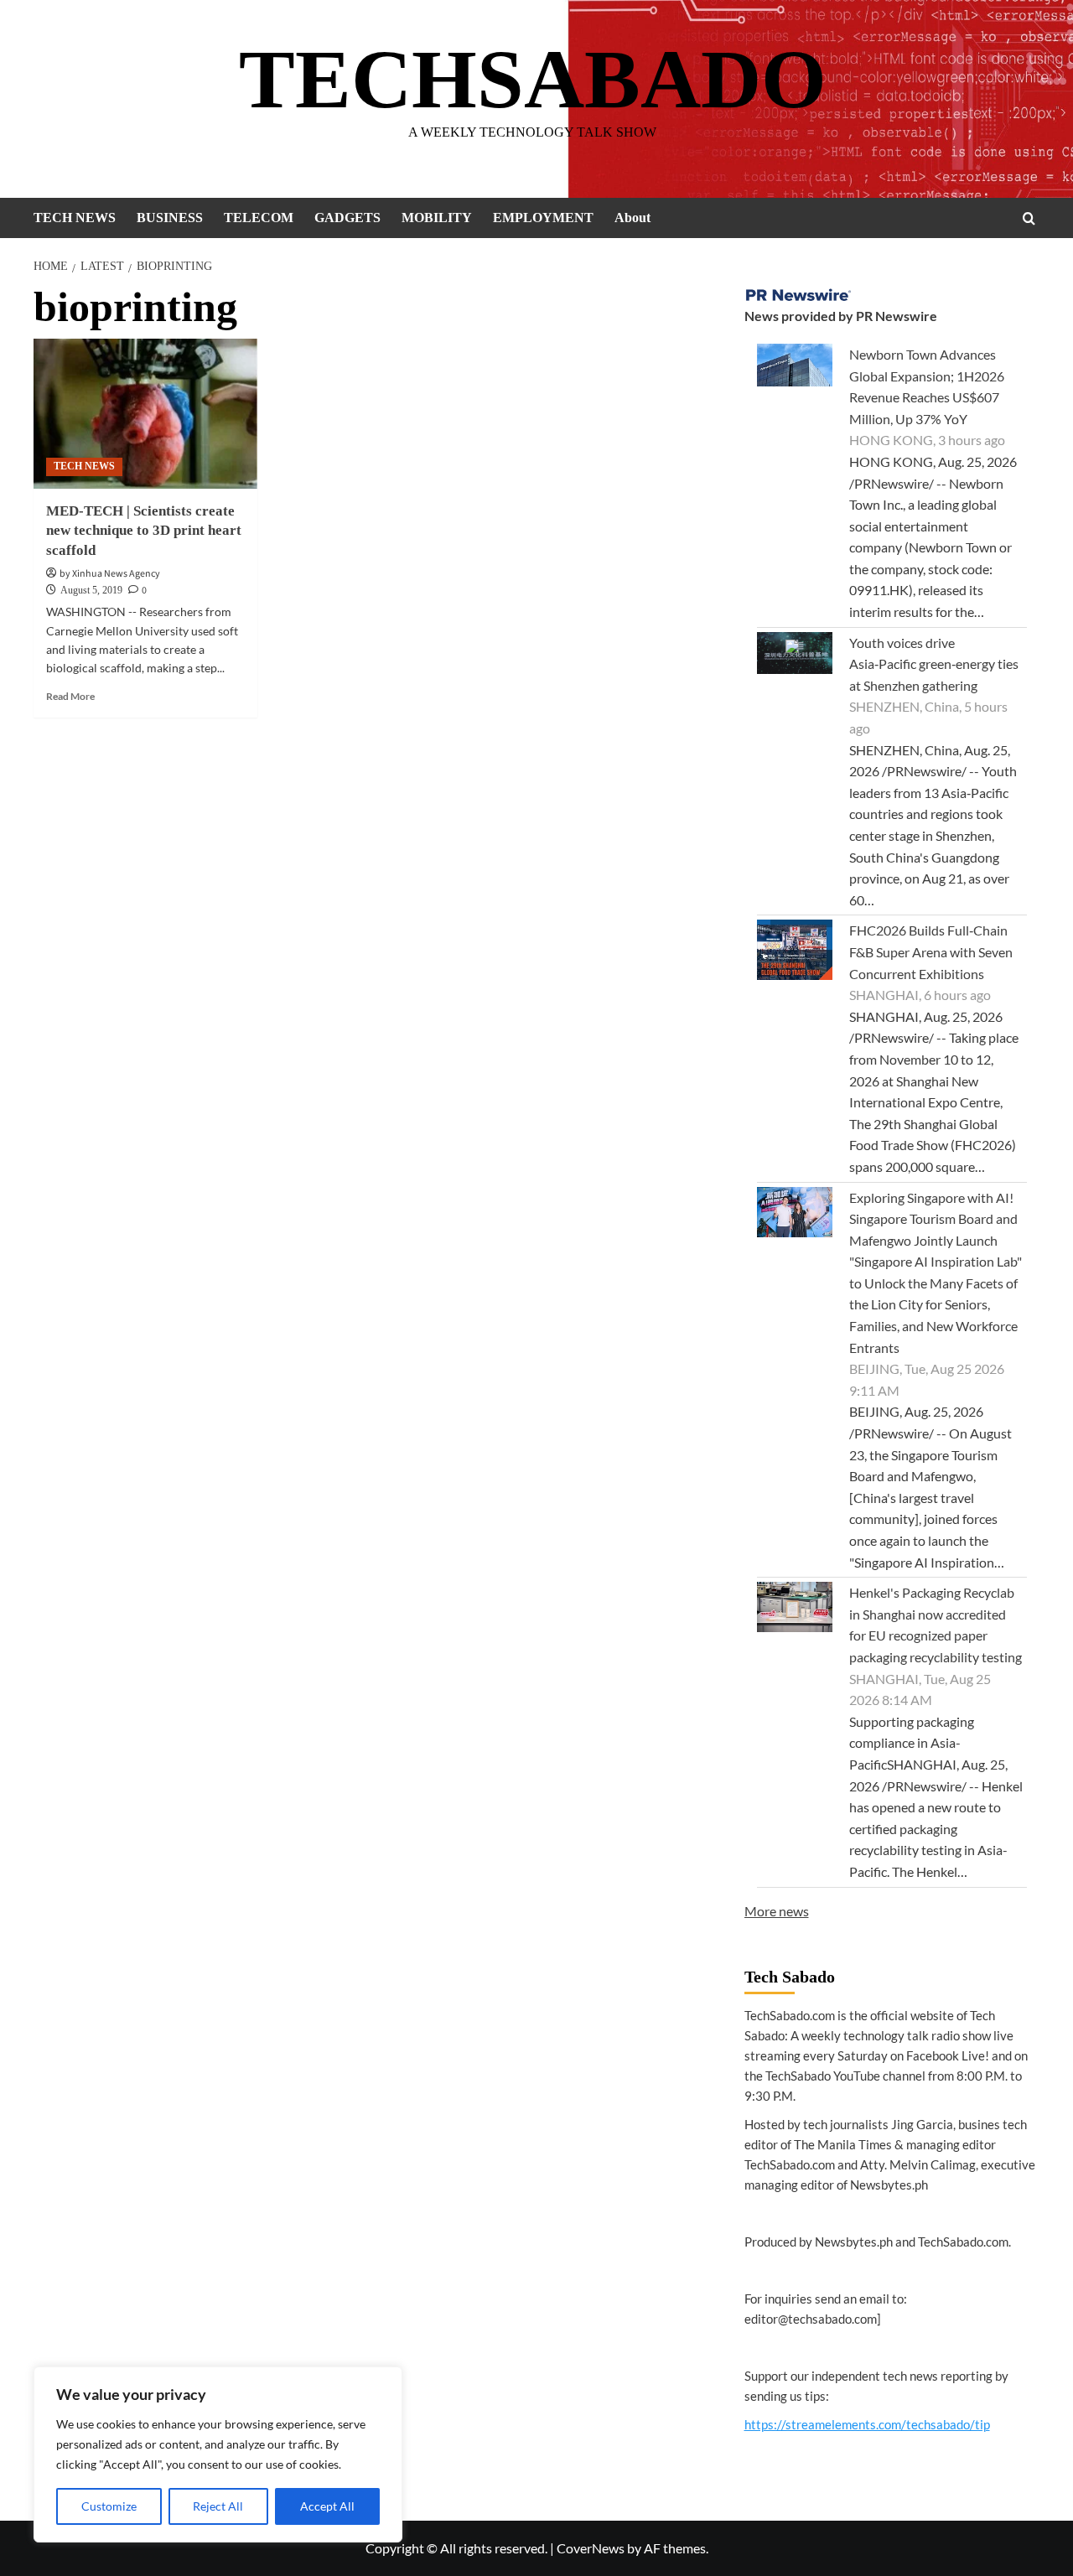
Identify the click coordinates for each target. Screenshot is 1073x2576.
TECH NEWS (75, 218)
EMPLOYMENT (543, 218)
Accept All (327, 2506)
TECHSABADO (533, 79)
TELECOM (259, 218)
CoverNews (591, 2548)
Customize (109, 2506)
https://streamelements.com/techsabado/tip (867, 2424)
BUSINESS (170, 218)
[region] (218, 2454)
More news (777, 1911)
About (632, 218)
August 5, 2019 (91, 590)
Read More (70, 696)
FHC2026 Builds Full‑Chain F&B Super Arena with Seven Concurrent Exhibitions (931, 951)
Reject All (218, 2506)
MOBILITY (437, 218)
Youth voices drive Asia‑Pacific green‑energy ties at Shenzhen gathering (934, 664)
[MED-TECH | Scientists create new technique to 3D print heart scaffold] (145, 413)
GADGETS (347, 218)
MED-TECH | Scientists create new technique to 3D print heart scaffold (144, 531)
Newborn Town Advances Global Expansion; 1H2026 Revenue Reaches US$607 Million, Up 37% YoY (927, 386)
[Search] (1029, 218)
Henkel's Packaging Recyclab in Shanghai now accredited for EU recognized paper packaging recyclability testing (936, 1625)
